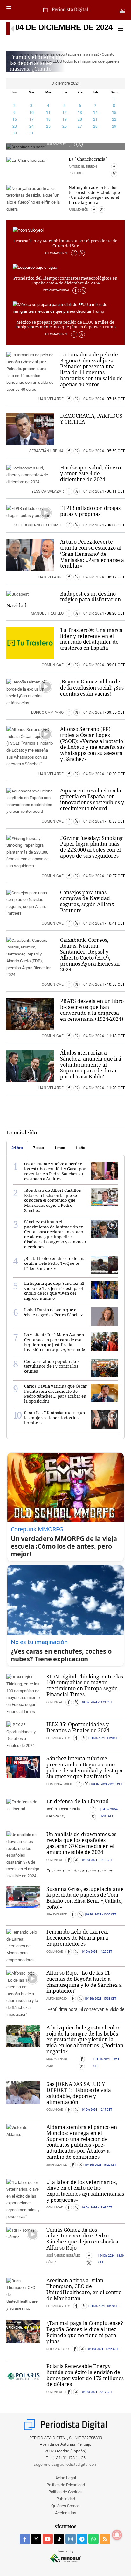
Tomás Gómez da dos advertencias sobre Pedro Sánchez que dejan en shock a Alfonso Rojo (82, 2239)
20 (80, 119)
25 (48, 126)
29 (114, 126)
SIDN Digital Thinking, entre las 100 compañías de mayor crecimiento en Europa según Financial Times (85, 1685)
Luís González (57, 144)
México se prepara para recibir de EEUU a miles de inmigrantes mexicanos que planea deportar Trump (65, 325)
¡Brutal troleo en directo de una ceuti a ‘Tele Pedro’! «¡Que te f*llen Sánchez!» (55, 1263)
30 (15, 133)
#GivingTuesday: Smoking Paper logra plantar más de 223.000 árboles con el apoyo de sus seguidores (91, 847)
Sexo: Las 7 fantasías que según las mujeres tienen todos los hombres (55, 1417)
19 (65, 119)
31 (31, 133)
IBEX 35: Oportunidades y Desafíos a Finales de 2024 (78, 1727)
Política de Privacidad (66, 2485)
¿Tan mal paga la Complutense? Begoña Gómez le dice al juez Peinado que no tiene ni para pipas (85, 2332)
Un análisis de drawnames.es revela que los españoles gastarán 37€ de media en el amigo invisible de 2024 (81, 1843)
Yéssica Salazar (48, 491)
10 (31, 113)
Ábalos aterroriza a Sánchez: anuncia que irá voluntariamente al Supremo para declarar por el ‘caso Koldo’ (91, 1065)
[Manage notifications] (117, 2535)
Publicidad (66, 2499)
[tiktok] (59, 2539)
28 (95, 126)
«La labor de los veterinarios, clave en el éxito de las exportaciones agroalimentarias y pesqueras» (85, 2191)
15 (114, 113)
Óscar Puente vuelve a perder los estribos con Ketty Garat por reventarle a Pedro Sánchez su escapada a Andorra (55, 1171)
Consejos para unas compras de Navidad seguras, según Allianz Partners (87, 901)
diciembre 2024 (66, 83)
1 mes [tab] (60, 1148)
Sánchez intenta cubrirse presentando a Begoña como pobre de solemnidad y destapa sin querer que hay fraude (84, 1767)
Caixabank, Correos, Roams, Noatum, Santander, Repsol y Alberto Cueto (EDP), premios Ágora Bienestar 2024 (90, 955)
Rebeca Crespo (58, 2349)
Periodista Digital (57, 290)
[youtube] (48, 2539)
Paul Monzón (79, 210)
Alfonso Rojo (57, 1999)
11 (48, 113)
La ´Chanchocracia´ (88, 159)
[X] (79, 144)
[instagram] (71, 2539)
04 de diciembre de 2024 (64, 27)
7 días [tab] (38, 1148)
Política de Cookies (65, 2492)
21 (95, 119)
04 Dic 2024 (94, 399)
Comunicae (53, 665)
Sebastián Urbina (47, 451)
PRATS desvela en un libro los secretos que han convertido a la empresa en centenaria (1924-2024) (92, 1010)
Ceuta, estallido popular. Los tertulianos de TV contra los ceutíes (52, 1366)
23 (15, 126)
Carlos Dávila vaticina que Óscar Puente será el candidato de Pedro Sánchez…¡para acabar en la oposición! (55, 1394)
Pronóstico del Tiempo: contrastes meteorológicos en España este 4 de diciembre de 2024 (65, 281)
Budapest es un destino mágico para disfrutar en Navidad (64, 600)
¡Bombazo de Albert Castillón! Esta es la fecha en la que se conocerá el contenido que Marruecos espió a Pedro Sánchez (53, 1200)
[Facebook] (72, 144)
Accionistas (66, 2513)
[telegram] (82, 2539)
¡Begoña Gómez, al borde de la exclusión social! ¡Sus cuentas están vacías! (92, 687)
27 (80, 126)
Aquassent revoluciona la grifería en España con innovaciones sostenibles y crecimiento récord (92, 799)
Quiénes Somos (65, 2506)
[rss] (105, 2539)
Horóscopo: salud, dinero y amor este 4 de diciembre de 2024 (90, 473)
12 (65, 113)
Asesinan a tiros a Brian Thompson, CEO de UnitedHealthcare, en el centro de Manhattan (84, 2289)
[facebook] (25, 2539)
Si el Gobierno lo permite (39, 525)
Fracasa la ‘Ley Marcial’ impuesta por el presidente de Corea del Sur (65, 243)
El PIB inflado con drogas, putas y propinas (91, 511)
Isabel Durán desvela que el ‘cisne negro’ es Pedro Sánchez (54, 1312)
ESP (122, 10)
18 (48, 119)
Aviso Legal (66, 2478)
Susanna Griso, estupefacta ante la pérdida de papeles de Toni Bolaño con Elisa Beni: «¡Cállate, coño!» (85, 1898)
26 (65, 126)
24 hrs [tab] (17, 1148)
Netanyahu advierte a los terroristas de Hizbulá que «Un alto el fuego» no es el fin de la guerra (94, 195)
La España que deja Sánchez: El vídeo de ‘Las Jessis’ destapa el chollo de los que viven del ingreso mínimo (54, 1291)
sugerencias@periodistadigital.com (66, 2464)
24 (31, 126)
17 (31, 119)
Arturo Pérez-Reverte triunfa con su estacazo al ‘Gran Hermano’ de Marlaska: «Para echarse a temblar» (92, 554)
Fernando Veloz (59, 1738)
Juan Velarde (50, 399)
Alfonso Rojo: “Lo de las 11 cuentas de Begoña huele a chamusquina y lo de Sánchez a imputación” (84, 1982)
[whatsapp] (93, 2539)
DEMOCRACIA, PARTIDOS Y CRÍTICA (91, 419)
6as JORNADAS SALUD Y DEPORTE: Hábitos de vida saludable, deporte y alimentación (79, 2093)
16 (15, 119)
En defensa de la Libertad (78, 1801)
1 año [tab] (80, 1148)
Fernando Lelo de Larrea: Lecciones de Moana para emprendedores (77, 1938)
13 (80, 113)
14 (95, 113)
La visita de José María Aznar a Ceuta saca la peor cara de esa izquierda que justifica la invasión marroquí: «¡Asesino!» (55, 1342)
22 (114, 119)
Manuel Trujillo (48, 613)
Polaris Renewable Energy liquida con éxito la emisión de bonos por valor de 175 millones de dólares (85, 2375)
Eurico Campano (48, 712)
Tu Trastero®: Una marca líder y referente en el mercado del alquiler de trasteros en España (91, 639)
